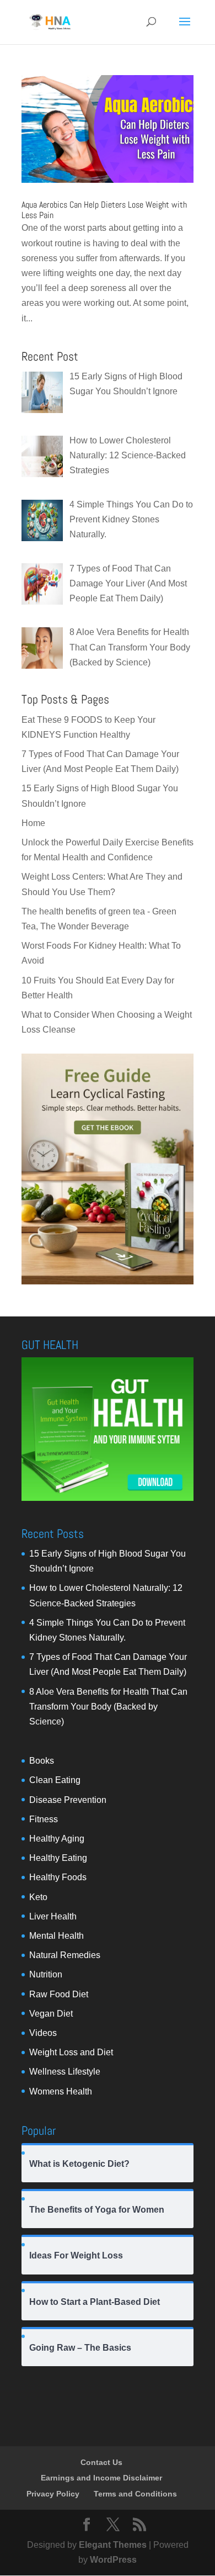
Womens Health (61, 2091)
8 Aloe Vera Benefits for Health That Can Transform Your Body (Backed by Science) (108, 1707)
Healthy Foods (58, 1877)
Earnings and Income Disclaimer (101, 2478)
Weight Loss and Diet (71, 2052)
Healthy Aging (57, 1839)
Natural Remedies (65, 1955)
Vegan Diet (51, 2014)
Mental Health (57, 1936)
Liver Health (53, 1916)
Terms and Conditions (135, 2494)
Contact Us (101, 2462)
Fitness (44, 1819)
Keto (38, 1897)
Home (33, 823)
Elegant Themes (113, 2545)
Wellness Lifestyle (65, 2072)
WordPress (113, 2560)
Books (42, 1761)
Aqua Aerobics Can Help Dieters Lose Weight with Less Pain (104, 210)
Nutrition (46, 1974)
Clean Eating (55, 1780)
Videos (43, 2033)
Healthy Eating (58, 1858)
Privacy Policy (53, 2494)
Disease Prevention (68, 1800)
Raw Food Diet (59, 1994)
